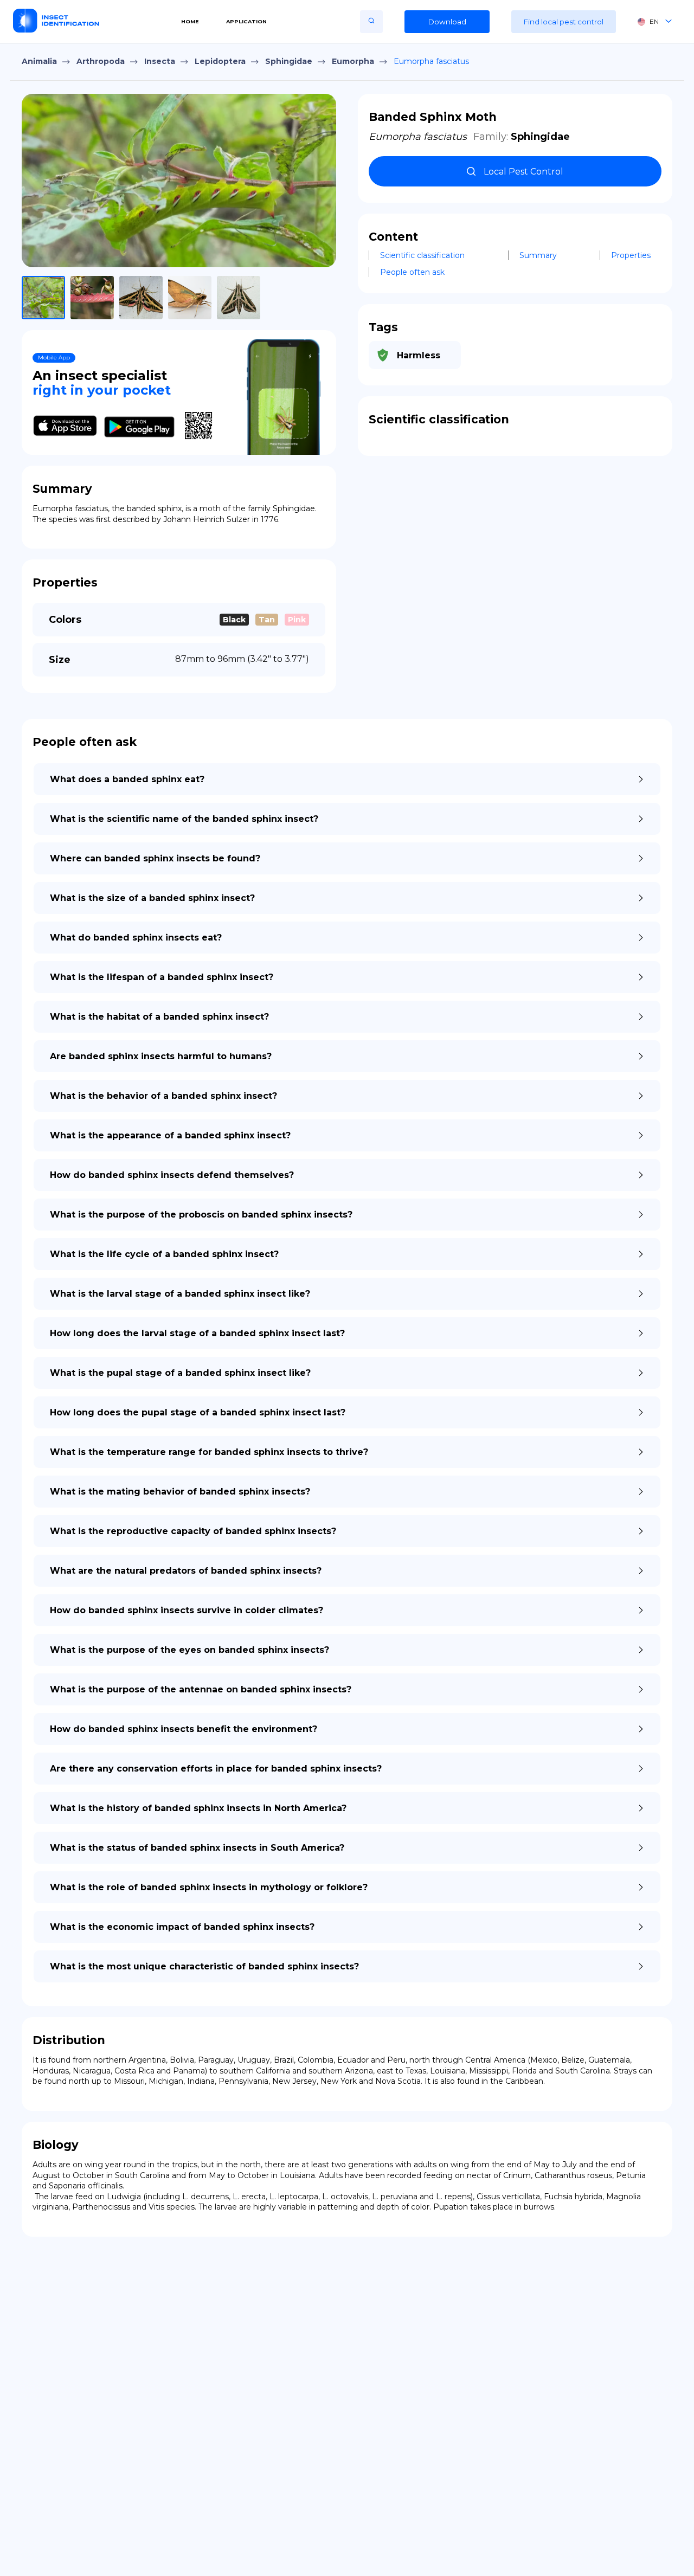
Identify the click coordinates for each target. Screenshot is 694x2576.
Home (190, 21)
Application (246, 21)
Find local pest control (564, 22)
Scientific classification (422, 255)
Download (447, 22)
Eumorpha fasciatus (431, 61)
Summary (538, 255)
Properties (631, 255)
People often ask (412, 272)
